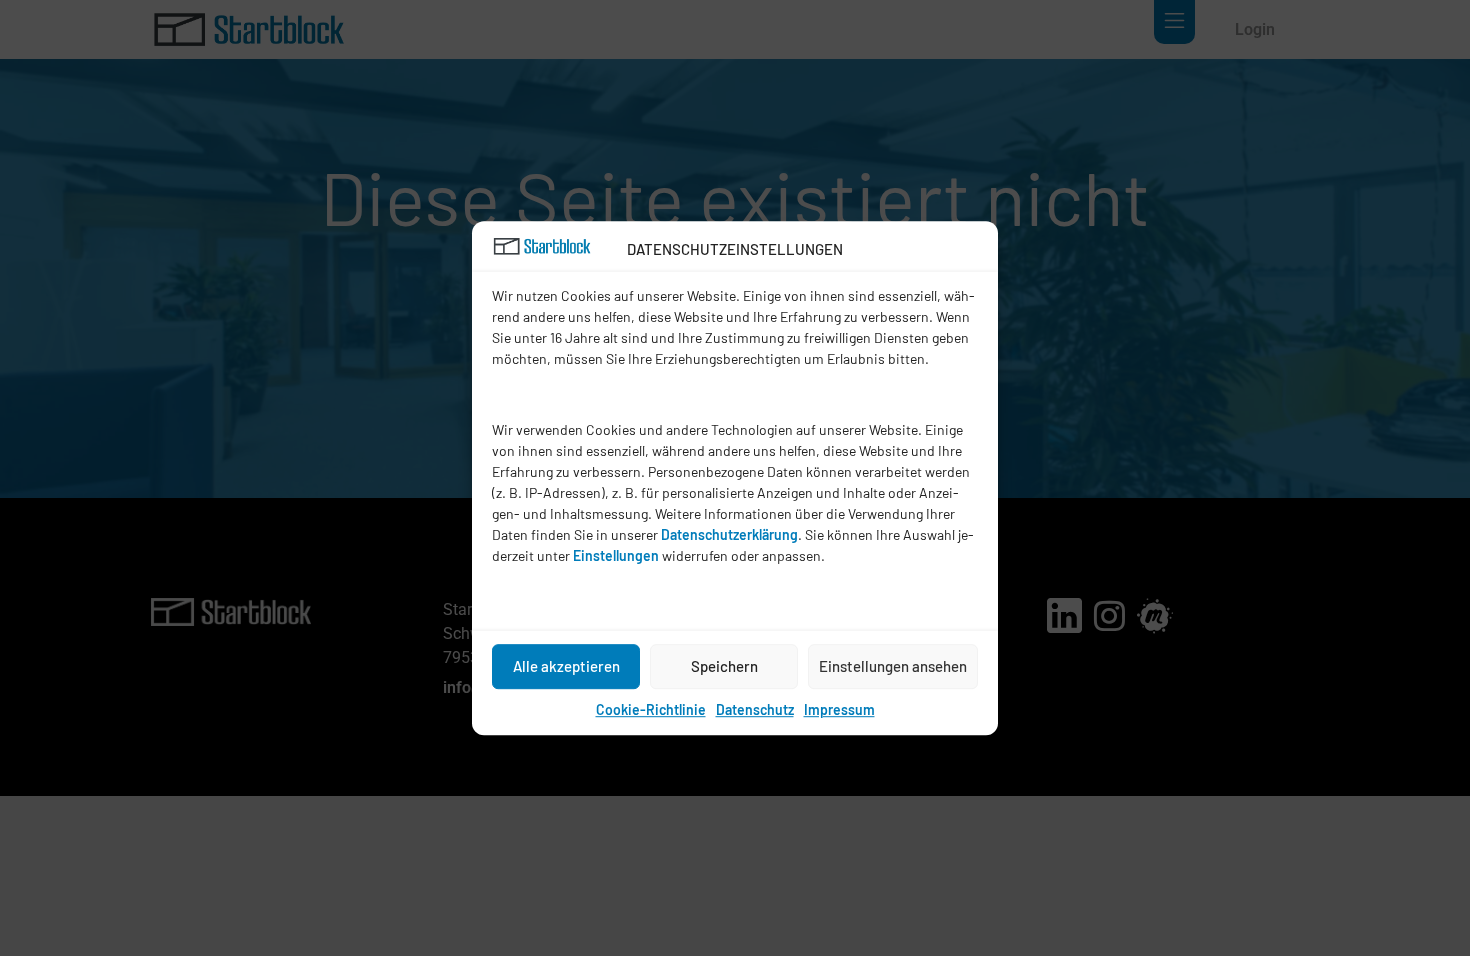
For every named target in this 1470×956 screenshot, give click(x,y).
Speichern (724, 666)
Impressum (839, 709)
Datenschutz (755, 709)
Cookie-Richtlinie (651, 709)
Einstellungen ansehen (893, 666)
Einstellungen (616, 555)
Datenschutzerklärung (729, 534)
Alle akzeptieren (566, 666)
